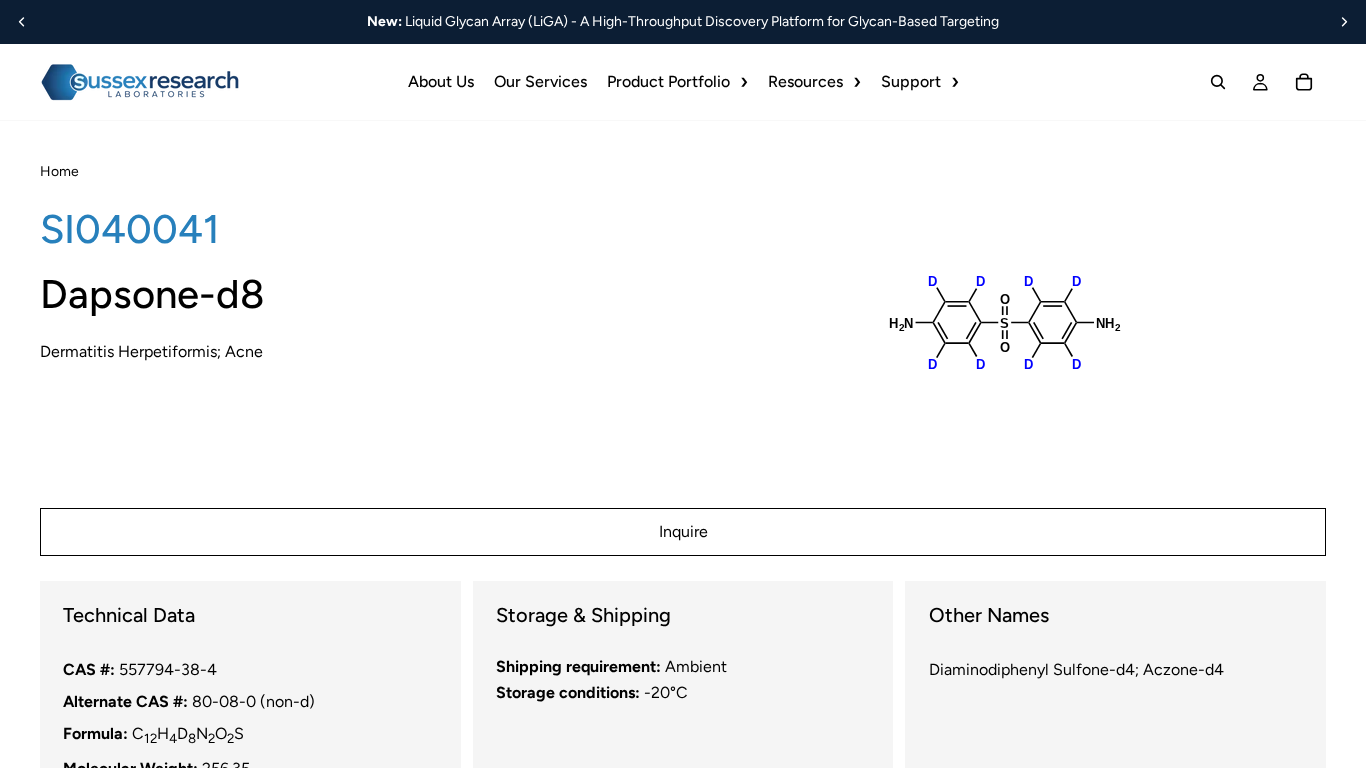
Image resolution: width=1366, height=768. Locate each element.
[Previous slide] (22, 22)
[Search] (1218, 82)
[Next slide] (1344, 22)
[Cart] (1304, 82)
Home (59, 171)
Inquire (683, 531)
